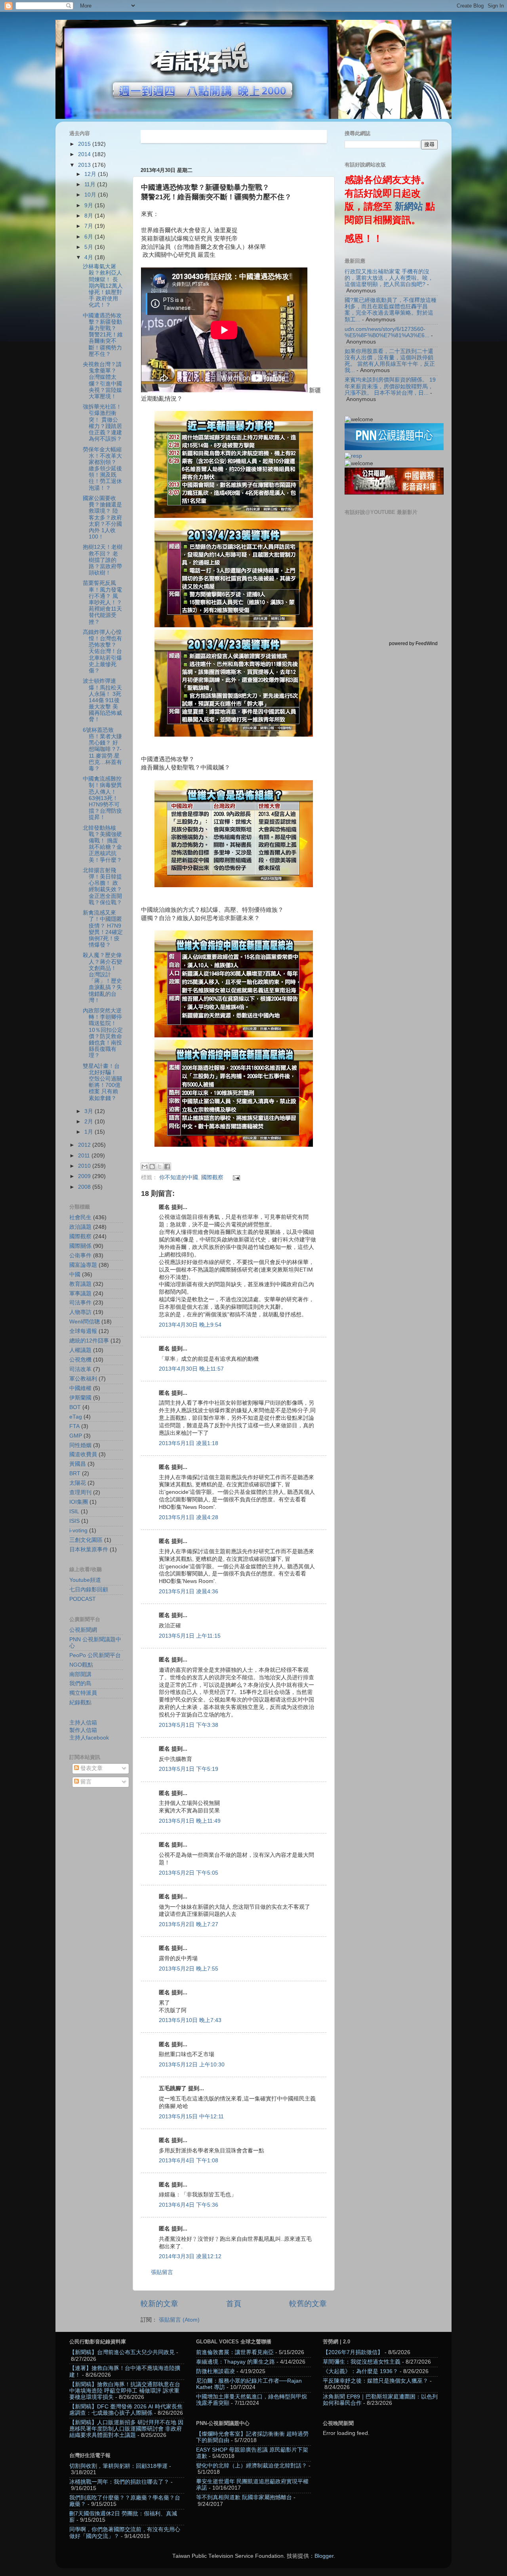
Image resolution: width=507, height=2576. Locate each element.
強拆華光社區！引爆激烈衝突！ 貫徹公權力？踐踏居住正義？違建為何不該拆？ (102, 423)
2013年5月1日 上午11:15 (190, 1636)
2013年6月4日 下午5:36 (189, 2205)
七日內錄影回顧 (89, 1590)
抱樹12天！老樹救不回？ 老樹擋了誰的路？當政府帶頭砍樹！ (103, 560)
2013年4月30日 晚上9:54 (190, 1325)
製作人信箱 (83, 1730)
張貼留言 (162, 2272)
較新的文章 (159, 2304)
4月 (90, 257)
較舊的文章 (308, 2304)
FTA (74, 1426)
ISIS (74, 1521)
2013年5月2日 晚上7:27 (189, 1924)
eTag (76, 1417)
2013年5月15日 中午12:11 (191, 2117)
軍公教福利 (83, 1379)
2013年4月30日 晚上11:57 (191, 1369)
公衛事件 (80, 1256)
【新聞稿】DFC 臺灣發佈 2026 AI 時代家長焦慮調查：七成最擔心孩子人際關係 (126, 2410)
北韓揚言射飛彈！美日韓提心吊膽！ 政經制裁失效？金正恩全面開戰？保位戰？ (102, 886)
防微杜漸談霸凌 (215, 2371)
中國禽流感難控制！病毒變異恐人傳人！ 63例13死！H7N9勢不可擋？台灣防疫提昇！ (102, 798)
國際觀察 (212, 1177)
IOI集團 (79, 1502)
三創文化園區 (86, 1540)
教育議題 (80, 1284)
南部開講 (80, 1674)
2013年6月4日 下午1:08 (189, 2161)
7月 (90, 226)
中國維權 (80, 1388)
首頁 (234, 2304)
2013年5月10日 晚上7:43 (190, 2020)
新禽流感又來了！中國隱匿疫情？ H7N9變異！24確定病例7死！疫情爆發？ (103, 929)
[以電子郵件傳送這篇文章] (145, 1167)
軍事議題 (80, 1294)
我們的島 (80, 1683)
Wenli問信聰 (85, 1322)
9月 (90, 205)
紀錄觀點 (80, 1702)
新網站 (409, 206)
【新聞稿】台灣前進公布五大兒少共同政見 (122, 2352)
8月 (90, 216)
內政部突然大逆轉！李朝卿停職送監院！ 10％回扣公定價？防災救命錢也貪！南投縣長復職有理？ (103, 1033)
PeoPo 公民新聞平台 (95, 1655)
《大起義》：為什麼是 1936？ (360, 2371)
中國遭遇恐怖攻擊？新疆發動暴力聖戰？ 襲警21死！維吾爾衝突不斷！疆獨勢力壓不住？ (103, 335)
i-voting (78, 1531)
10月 (91, 195)
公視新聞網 (83, 1630)
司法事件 (80, 1303)
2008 (85, 1187)
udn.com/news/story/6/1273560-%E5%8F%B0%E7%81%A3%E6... (387, 332)
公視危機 (80, 1360)
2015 (85, 144)
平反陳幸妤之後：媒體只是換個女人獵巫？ (375, 2381)
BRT (75, 1473)
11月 (91, 184)
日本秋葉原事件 (89, 1550)
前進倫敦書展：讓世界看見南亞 (235, 2352)
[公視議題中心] (394, 448)
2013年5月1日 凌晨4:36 (189, 1592)
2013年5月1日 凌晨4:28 (189, 1517)
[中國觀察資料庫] (394, 493)
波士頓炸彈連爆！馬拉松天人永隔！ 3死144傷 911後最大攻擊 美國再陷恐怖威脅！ (102, 700)
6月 (90, 237)
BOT (75, 1407)
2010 (85, 1166)
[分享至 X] (160, 1167)
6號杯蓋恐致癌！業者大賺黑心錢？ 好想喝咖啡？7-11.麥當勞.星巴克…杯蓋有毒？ (102, 749)
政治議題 (80, 1227)
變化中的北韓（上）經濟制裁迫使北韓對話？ (252, 2466)
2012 (85, 1145)
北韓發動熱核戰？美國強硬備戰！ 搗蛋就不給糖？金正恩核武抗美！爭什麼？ (102, 844)
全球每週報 (83, 1331)
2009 (85, 1176)
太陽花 (78, 1483)
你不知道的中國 (179, 1177)
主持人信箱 (83, 1723)
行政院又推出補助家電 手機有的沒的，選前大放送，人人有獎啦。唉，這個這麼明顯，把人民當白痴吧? (389, 278)
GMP (76, 1436)
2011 (85, 1156)
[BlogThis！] (152, 1167)
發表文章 (91, 1768)
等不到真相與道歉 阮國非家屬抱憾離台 (244, 2497)
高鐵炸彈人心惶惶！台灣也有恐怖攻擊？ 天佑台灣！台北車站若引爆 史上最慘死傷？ (102, 651)
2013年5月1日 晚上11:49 (190, 1821)
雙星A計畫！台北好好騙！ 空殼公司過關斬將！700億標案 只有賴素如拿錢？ (102, 1082)
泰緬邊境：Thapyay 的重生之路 (235, 2362)
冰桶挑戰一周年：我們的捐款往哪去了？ (119, 2482)
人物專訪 (80, 1312)
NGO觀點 (81, 1665)
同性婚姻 (80, 1445)
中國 (75, 1275)
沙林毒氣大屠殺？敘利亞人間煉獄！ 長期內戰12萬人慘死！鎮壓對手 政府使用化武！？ (103, 286)
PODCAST (83, 1599)
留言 (85, 1782)
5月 (90, 247)
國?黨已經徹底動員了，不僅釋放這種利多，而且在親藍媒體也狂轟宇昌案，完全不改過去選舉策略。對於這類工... (391, 310)
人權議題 (80, 1350)
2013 (85, 165)
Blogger (324, 2556)
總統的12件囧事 (89, 1341)
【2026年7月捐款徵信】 (353, 2352)
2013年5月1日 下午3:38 (189, 1725)
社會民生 (80, 1217)
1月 (90, 1132)
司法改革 (80, 1369)
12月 (91, 174)
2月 (90, 1122)
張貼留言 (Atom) (179, 2320)
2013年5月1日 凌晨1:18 (189, 1443)
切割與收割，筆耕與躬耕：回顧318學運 (118, 2466)
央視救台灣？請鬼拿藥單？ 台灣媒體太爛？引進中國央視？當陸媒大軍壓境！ (102, 380)
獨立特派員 (83, 1693)
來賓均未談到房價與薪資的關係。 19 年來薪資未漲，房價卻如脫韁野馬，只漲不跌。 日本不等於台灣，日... (390, 386)
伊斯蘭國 (80, 1398)
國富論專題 (83, 1265)
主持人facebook (89, 1738)
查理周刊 (80, 1492)
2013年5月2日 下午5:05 (189, 1873)
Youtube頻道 (85, 1580)
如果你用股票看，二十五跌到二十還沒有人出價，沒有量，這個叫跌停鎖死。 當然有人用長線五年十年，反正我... (390, 361)
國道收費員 (83, 1454)
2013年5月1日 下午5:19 (189, 1769)
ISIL (74, 1511)
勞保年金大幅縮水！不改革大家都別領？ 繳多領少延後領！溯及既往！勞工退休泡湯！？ (102, 469)
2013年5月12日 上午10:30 (192, 2065)
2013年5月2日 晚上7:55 (189, 1969)
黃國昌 (78, 1464)
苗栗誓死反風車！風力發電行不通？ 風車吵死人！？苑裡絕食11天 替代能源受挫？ (102, 602)
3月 (90, 1111)
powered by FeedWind (413, 644)
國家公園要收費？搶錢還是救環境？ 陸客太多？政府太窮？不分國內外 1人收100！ (102, 517)
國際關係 (80, 1246)
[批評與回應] (353, 456)
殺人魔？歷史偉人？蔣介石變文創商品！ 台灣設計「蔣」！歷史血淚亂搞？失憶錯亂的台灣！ (102, 978)
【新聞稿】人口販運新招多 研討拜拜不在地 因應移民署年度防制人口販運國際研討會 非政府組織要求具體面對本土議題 (126, 2429)
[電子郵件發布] (235, 1177)
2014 (85, 154)
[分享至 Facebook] (167, 1167)
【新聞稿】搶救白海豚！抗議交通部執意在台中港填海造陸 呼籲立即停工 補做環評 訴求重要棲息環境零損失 (125, 2391)
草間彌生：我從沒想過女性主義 (362, 2362)
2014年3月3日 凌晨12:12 (190, 2256)
